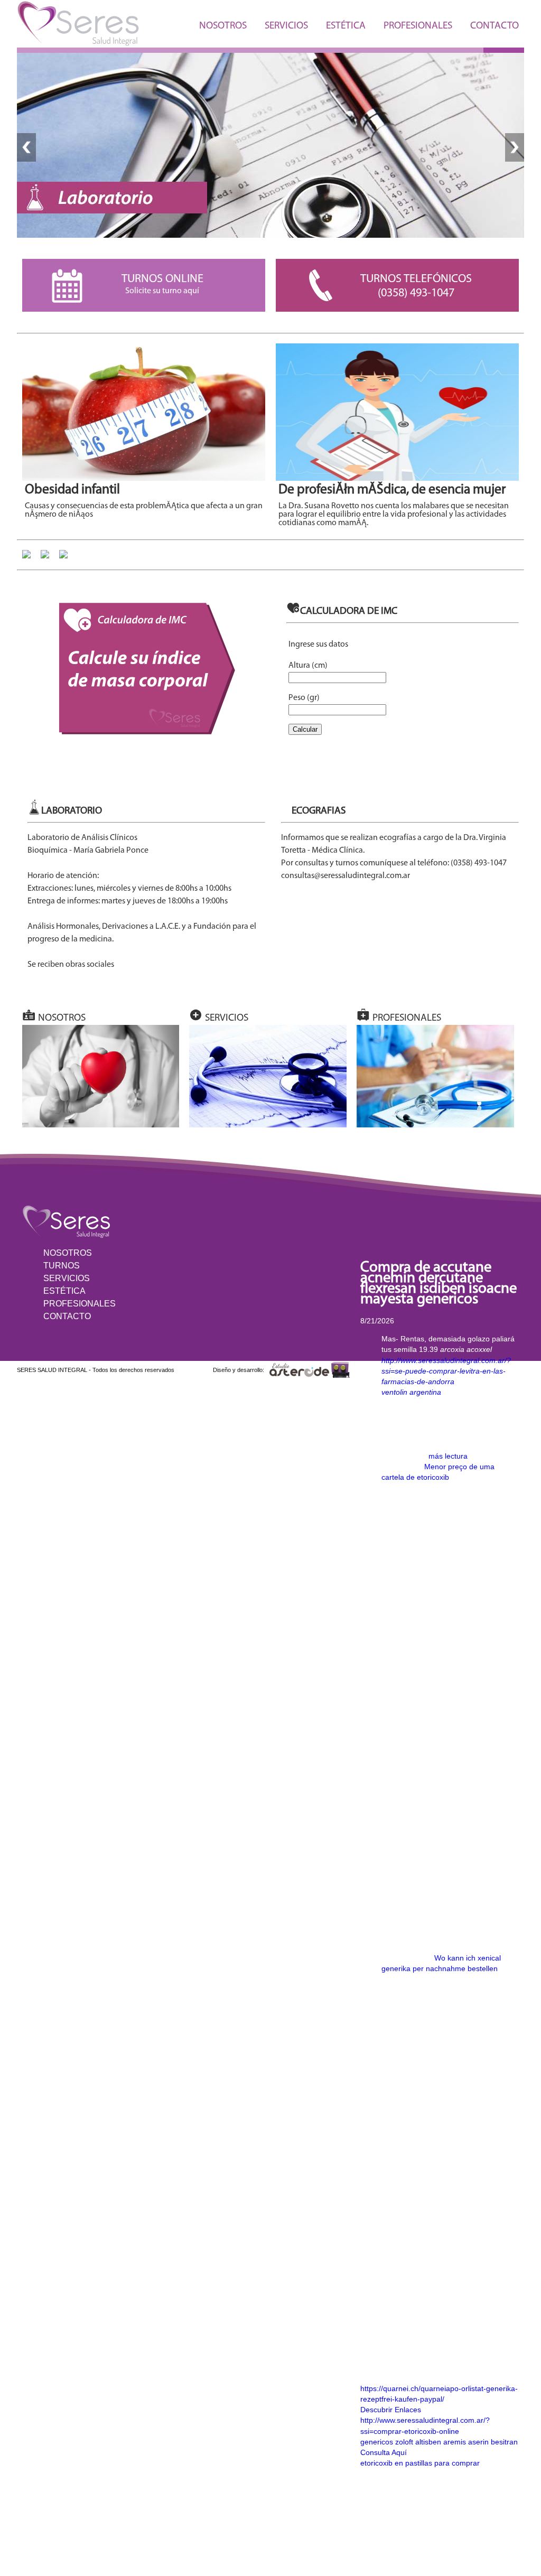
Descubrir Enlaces (391, 2410)
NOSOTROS (223, 26)
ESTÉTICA (346, 26)
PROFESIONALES (418, 26)
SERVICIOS (286, 26)
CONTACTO (495, 26)
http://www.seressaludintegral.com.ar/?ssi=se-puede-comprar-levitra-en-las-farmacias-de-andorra (446, 1371)
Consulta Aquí (384, 2452)
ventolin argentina (411, 1392)
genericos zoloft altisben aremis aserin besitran (439, 2442)
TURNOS (62, 1266)
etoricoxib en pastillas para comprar (420, 2463)
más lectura (448, 1456)
